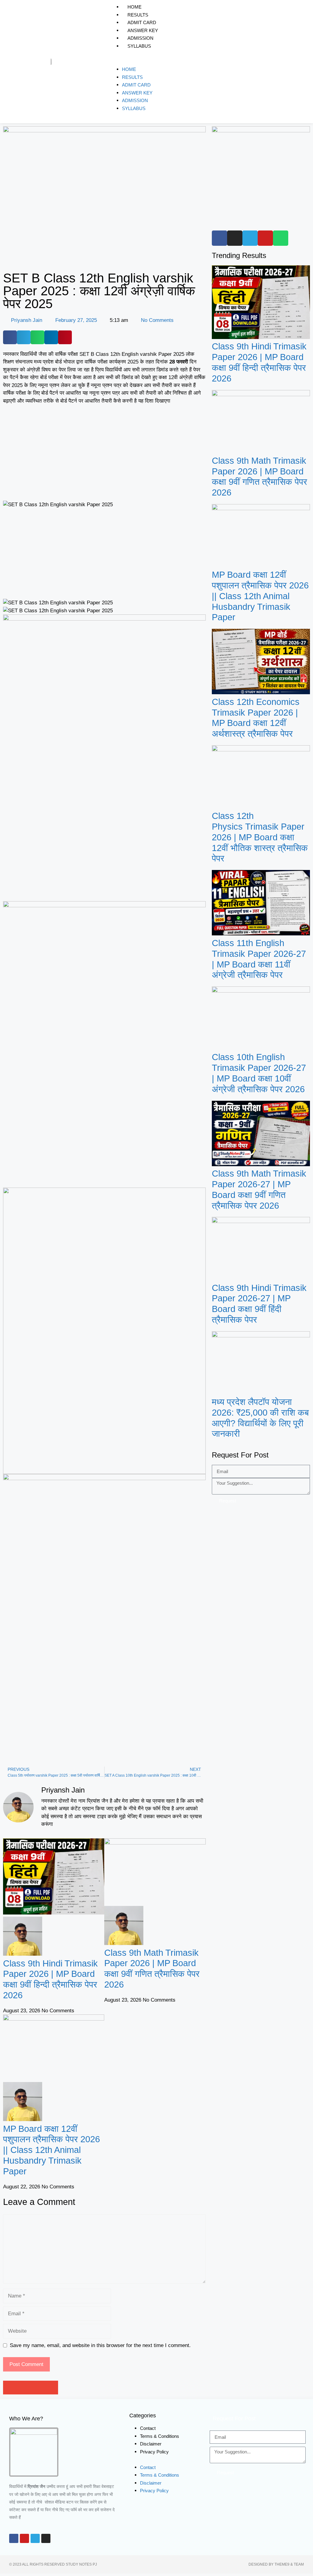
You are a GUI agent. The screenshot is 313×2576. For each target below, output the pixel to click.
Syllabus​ (139, 46)
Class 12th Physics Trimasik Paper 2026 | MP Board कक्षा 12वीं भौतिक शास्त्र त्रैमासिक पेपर (260, 837)
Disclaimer (151, 2444)
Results (138, 15)
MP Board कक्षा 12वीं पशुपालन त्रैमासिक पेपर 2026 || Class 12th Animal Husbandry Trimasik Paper (52, 2150)
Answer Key (143, 30)
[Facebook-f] (14, 2538)
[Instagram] (46, 2538)
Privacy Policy (154, 2452)
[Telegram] (35, 2538)
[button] (200, 62)
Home (134, 7)
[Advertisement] (104, 455)
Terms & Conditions (160, 2436)
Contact (148, 2428)
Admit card (142, 22)
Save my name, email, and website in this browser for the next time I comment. (100, 2345)
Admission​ (140, 38)
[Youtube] (24, 2538)
